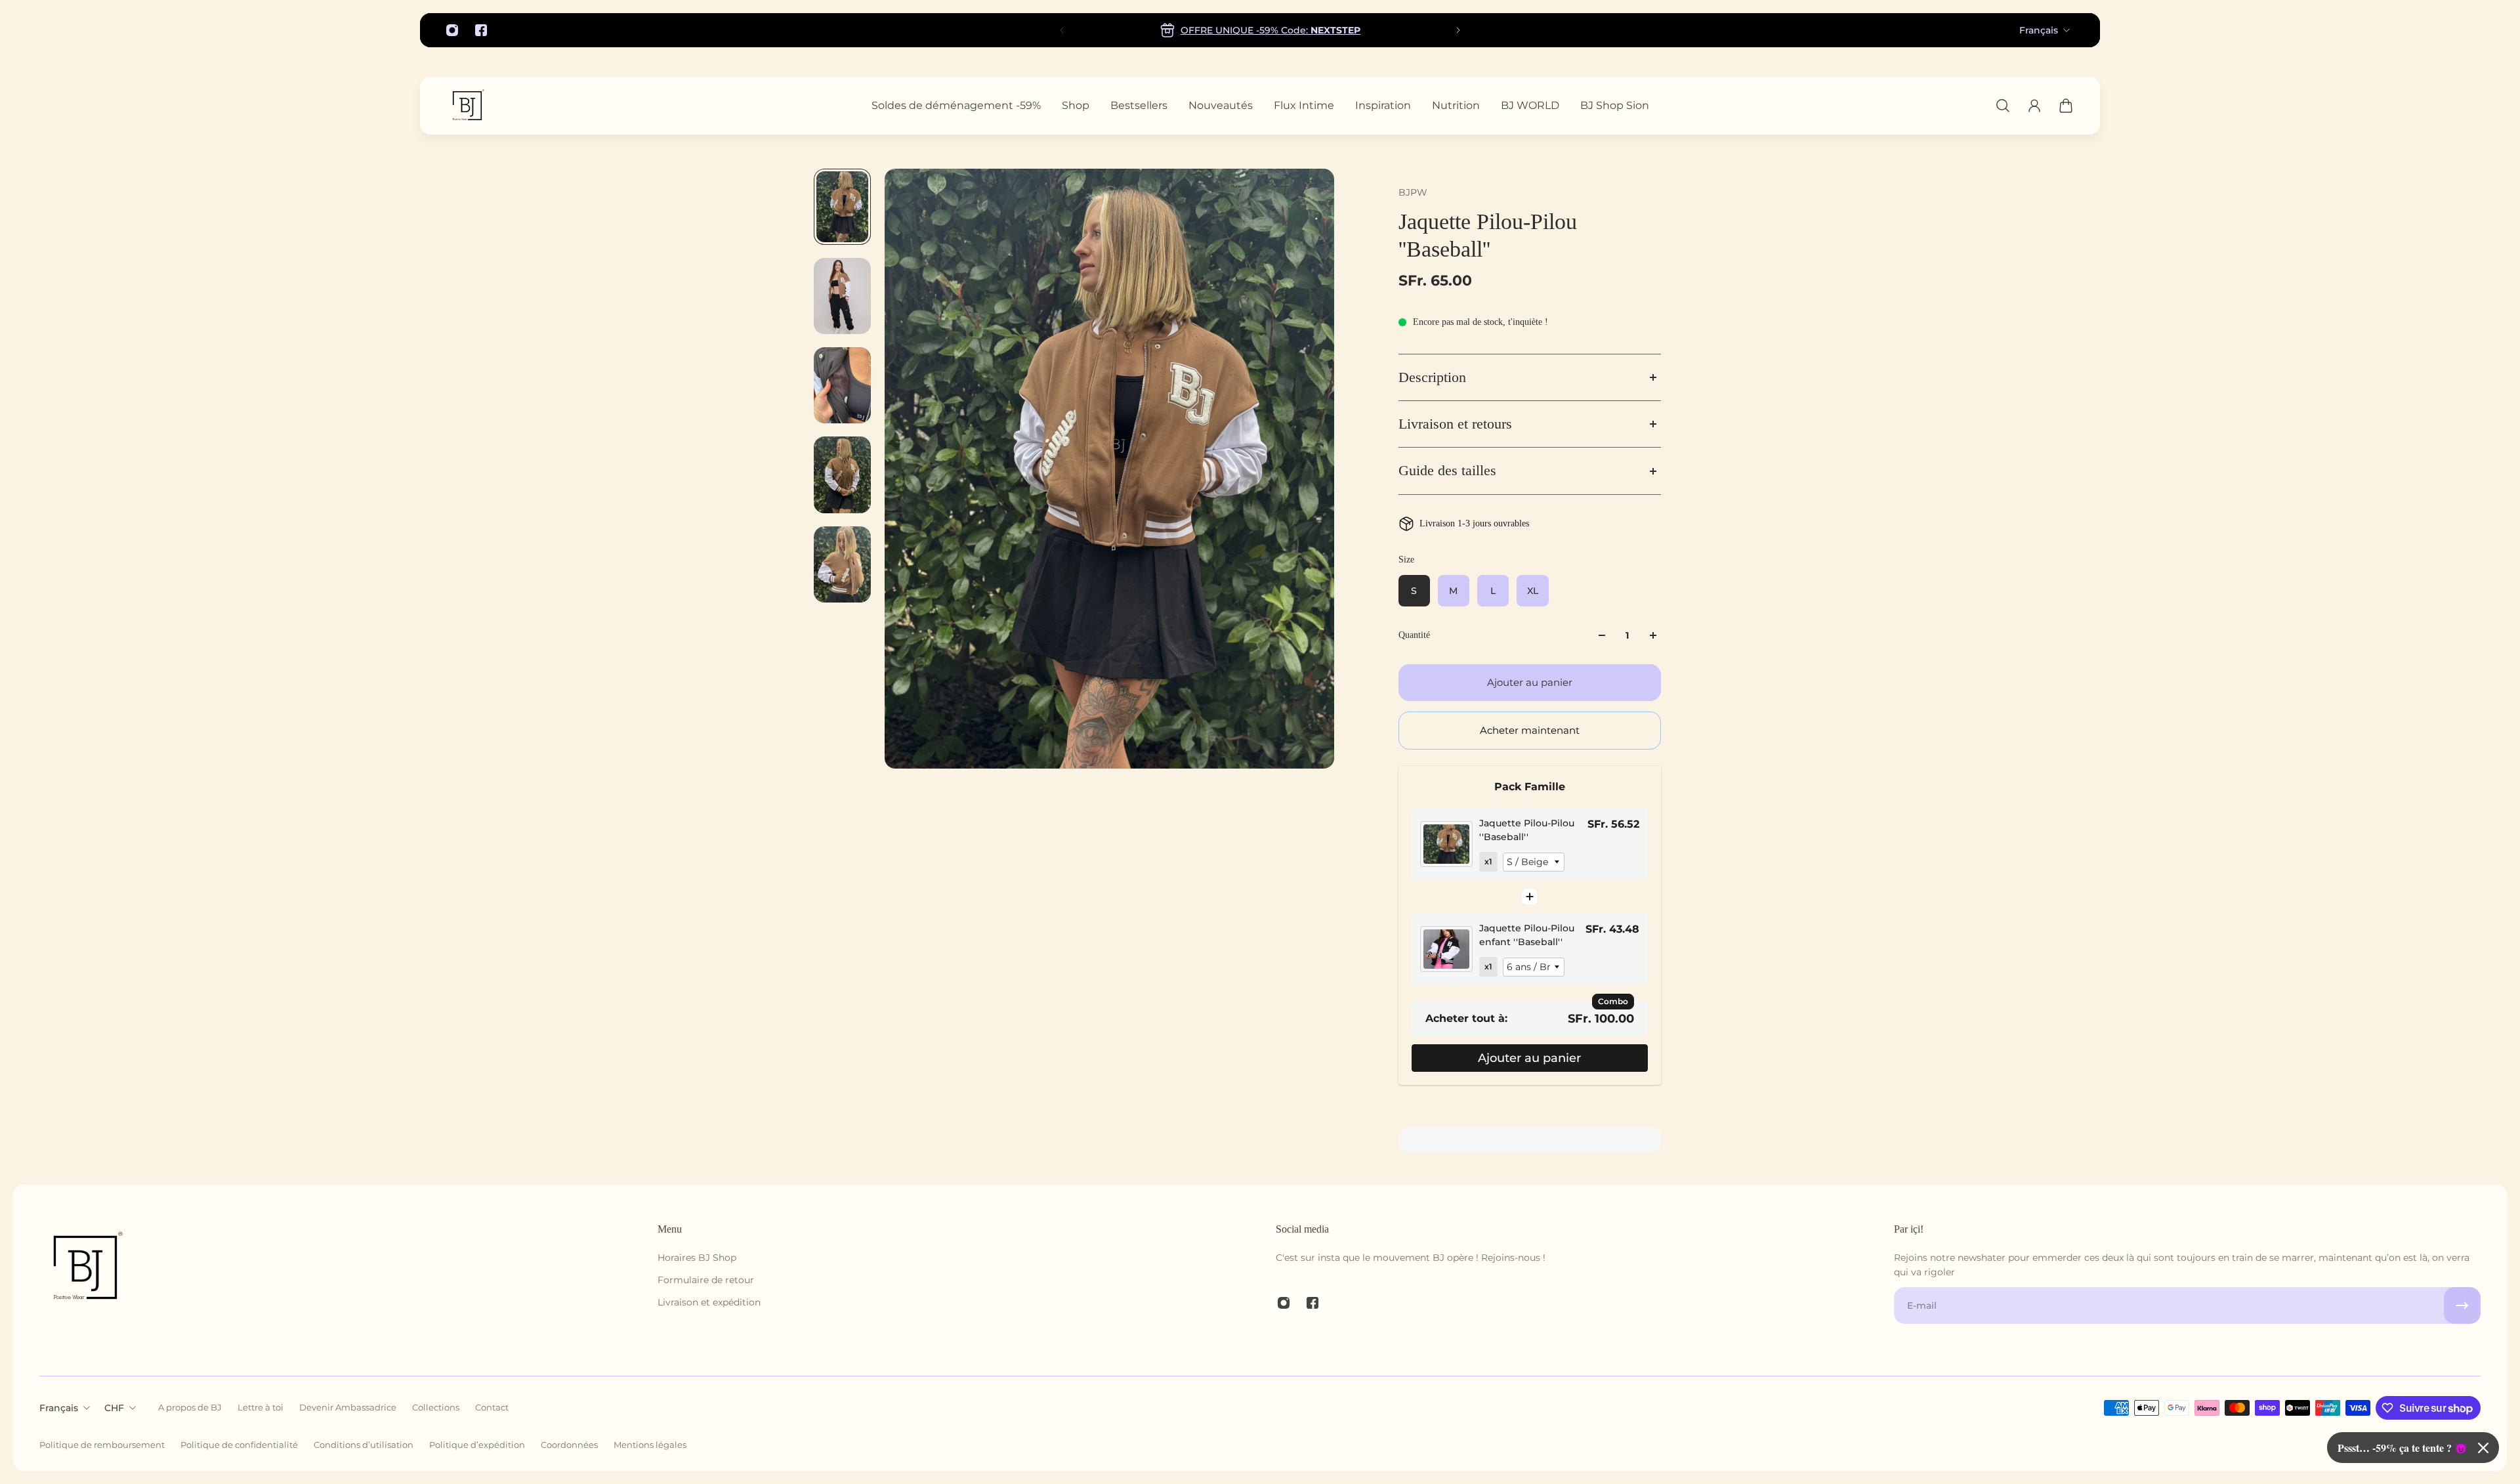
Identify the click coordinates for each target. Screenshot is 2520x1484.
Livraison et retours (1455, 424)
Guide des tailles (1447, 471)
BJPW (1413, 192)
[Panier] (2066, 106)
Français (2039, 30)
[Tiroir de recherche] (2003, 106)
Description (1432, 377)
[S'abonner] (2462, 1305)
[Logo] (467, 106)
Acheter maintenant (1530, 730)
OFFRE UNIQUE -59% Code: (1270, 30)
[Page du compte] (2034, 106)
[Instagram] (452, 30)
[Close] (2483, 1448)
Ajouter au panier (1529, 1058)
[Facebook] (481, 30)
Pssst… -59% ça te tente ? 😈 (2403, 1448)
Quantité (1414, 635)
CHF (114, 1408)
